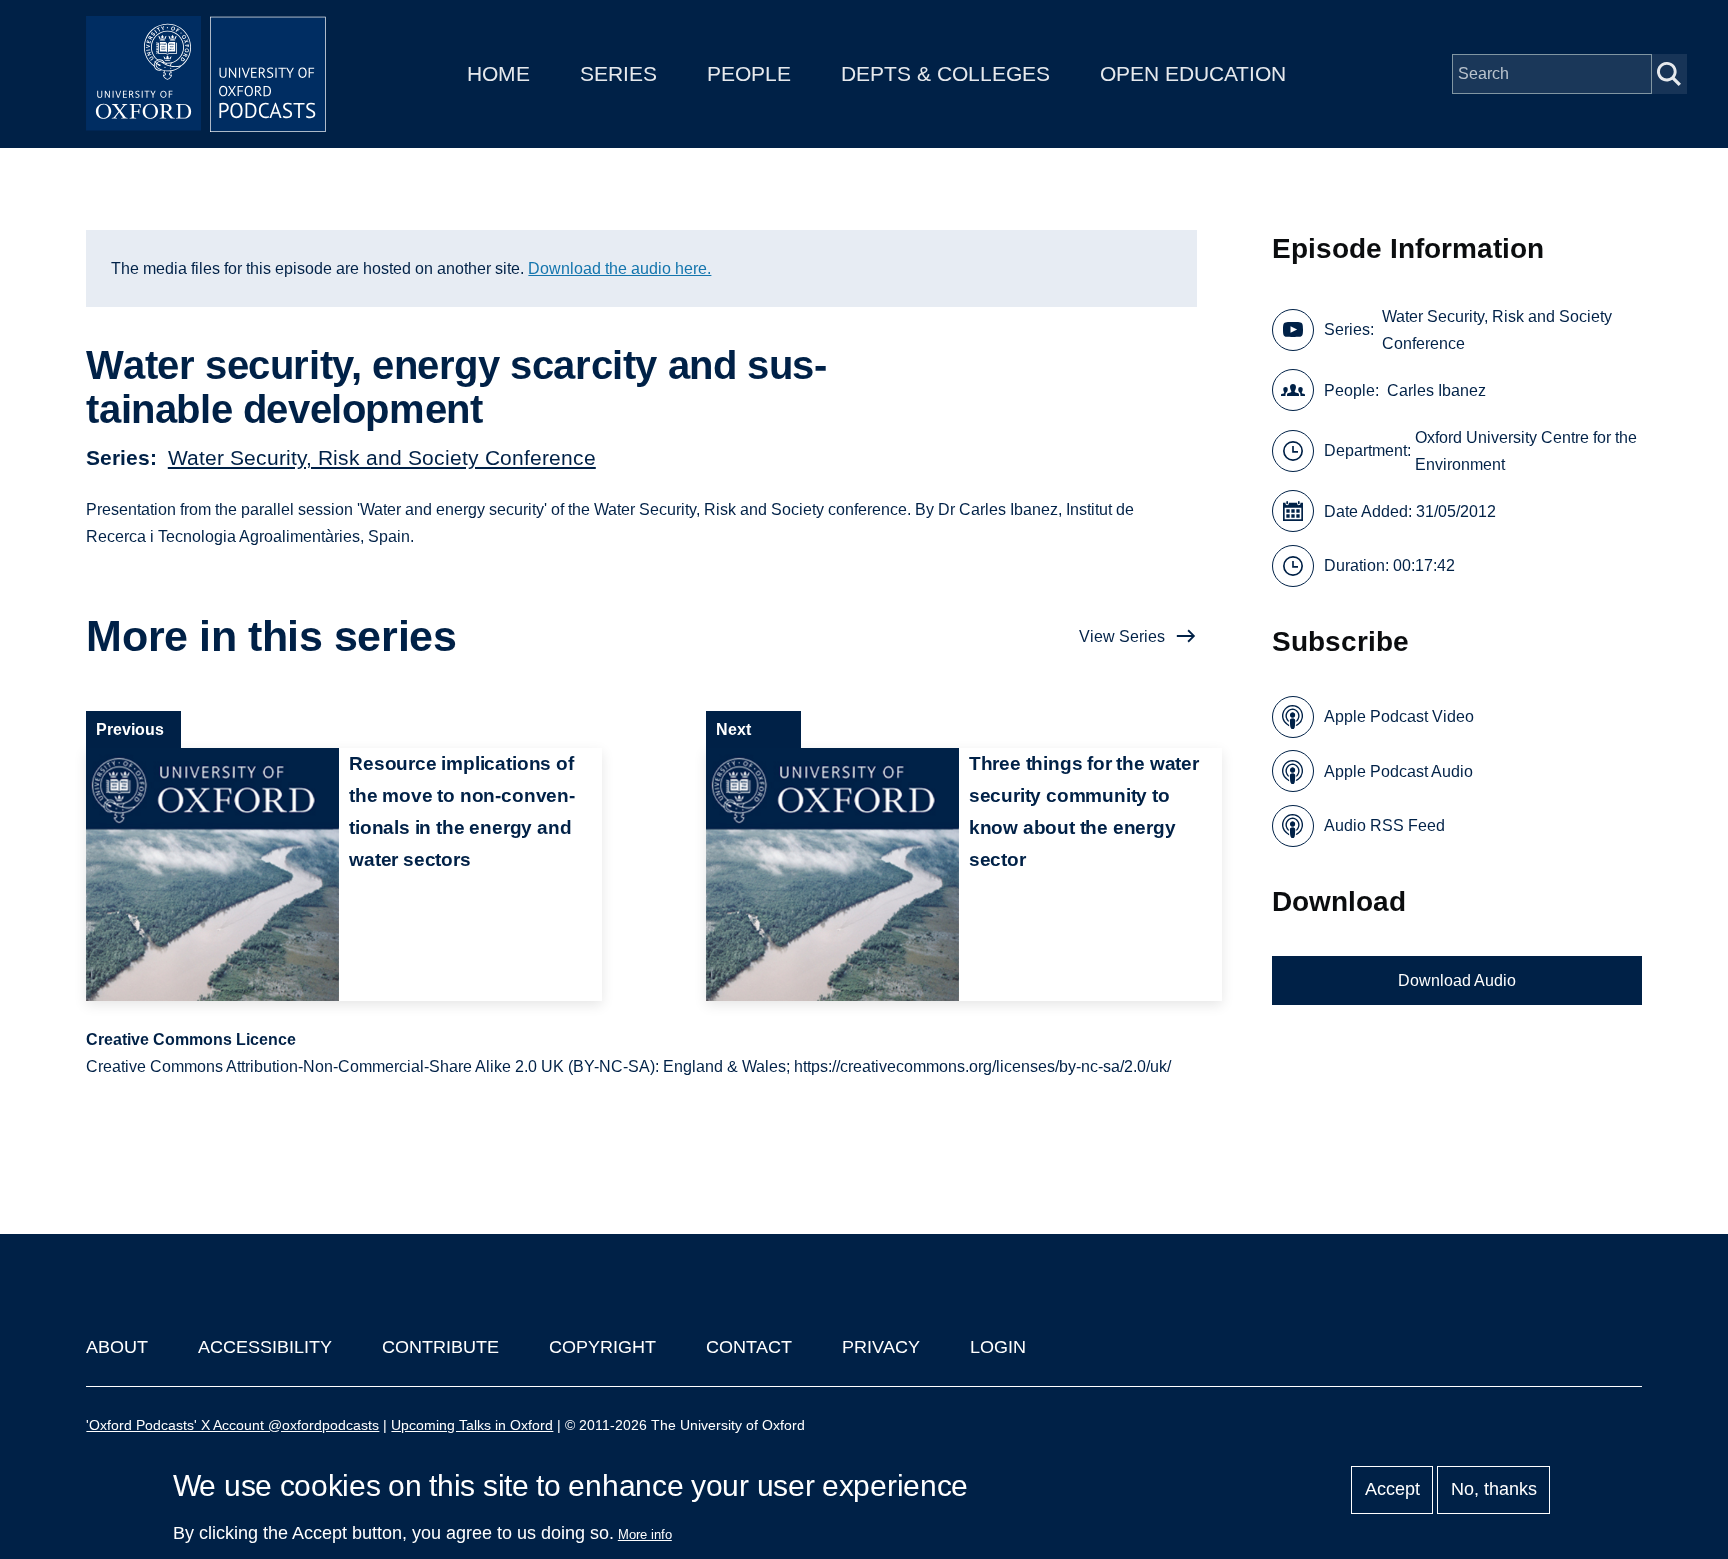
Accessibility (265, 1347)
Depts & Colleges (945, 73)
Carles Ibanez (1436, 390)
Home (498, 73)
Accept (1392, 1490)
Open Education (1193, 73)
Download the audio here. (619, 268)
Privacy (881, 1347)
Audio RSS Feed (1384, 825)
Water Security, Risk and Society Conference (382, 457)
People (749, 73)
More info (645, 1534)
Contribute (440, 1347)
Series (618, 73)
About (117, 1347)
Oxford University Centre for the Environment (1526, 451)
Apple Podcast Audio (1398, 771)
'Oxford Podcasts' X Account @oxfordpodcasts (232, 1425)
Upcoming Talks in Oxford (472, 1425)
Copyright (602, 1347)
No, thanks (1494, 1490)
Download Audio (1457, 980)
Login (998, 1347)
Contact (749, 1347)
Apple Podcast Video (1399, 716)
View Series (1122, 636)
